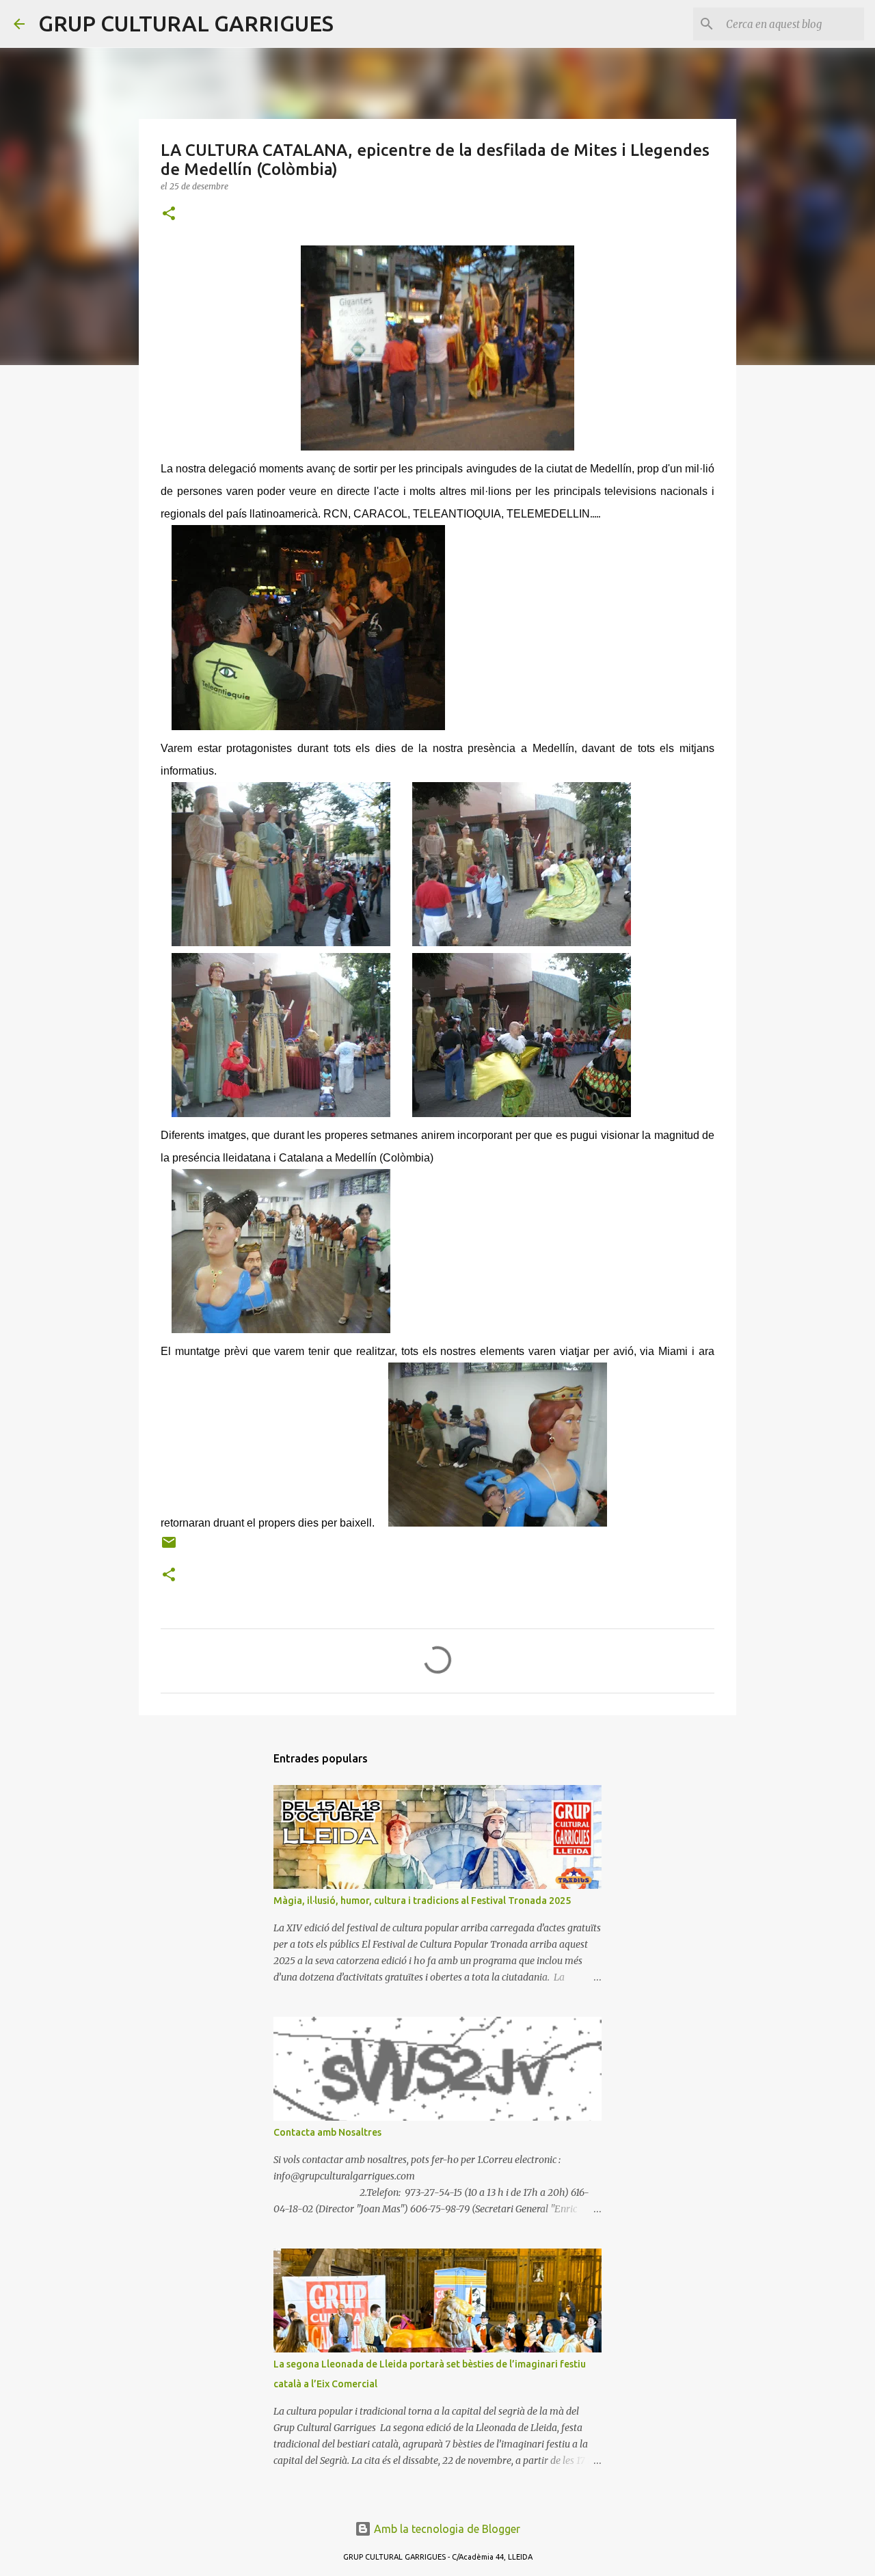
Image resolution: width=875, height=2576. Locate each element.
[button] (169, 214)
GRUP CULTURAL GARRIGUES (186, 23)
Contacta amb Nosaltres (327, 2132)
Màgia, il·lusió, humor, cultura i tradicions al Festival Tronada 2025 (422, 1901)
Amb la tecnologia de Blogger (446, 2529)
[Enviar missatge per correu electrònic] (169, 1547)
